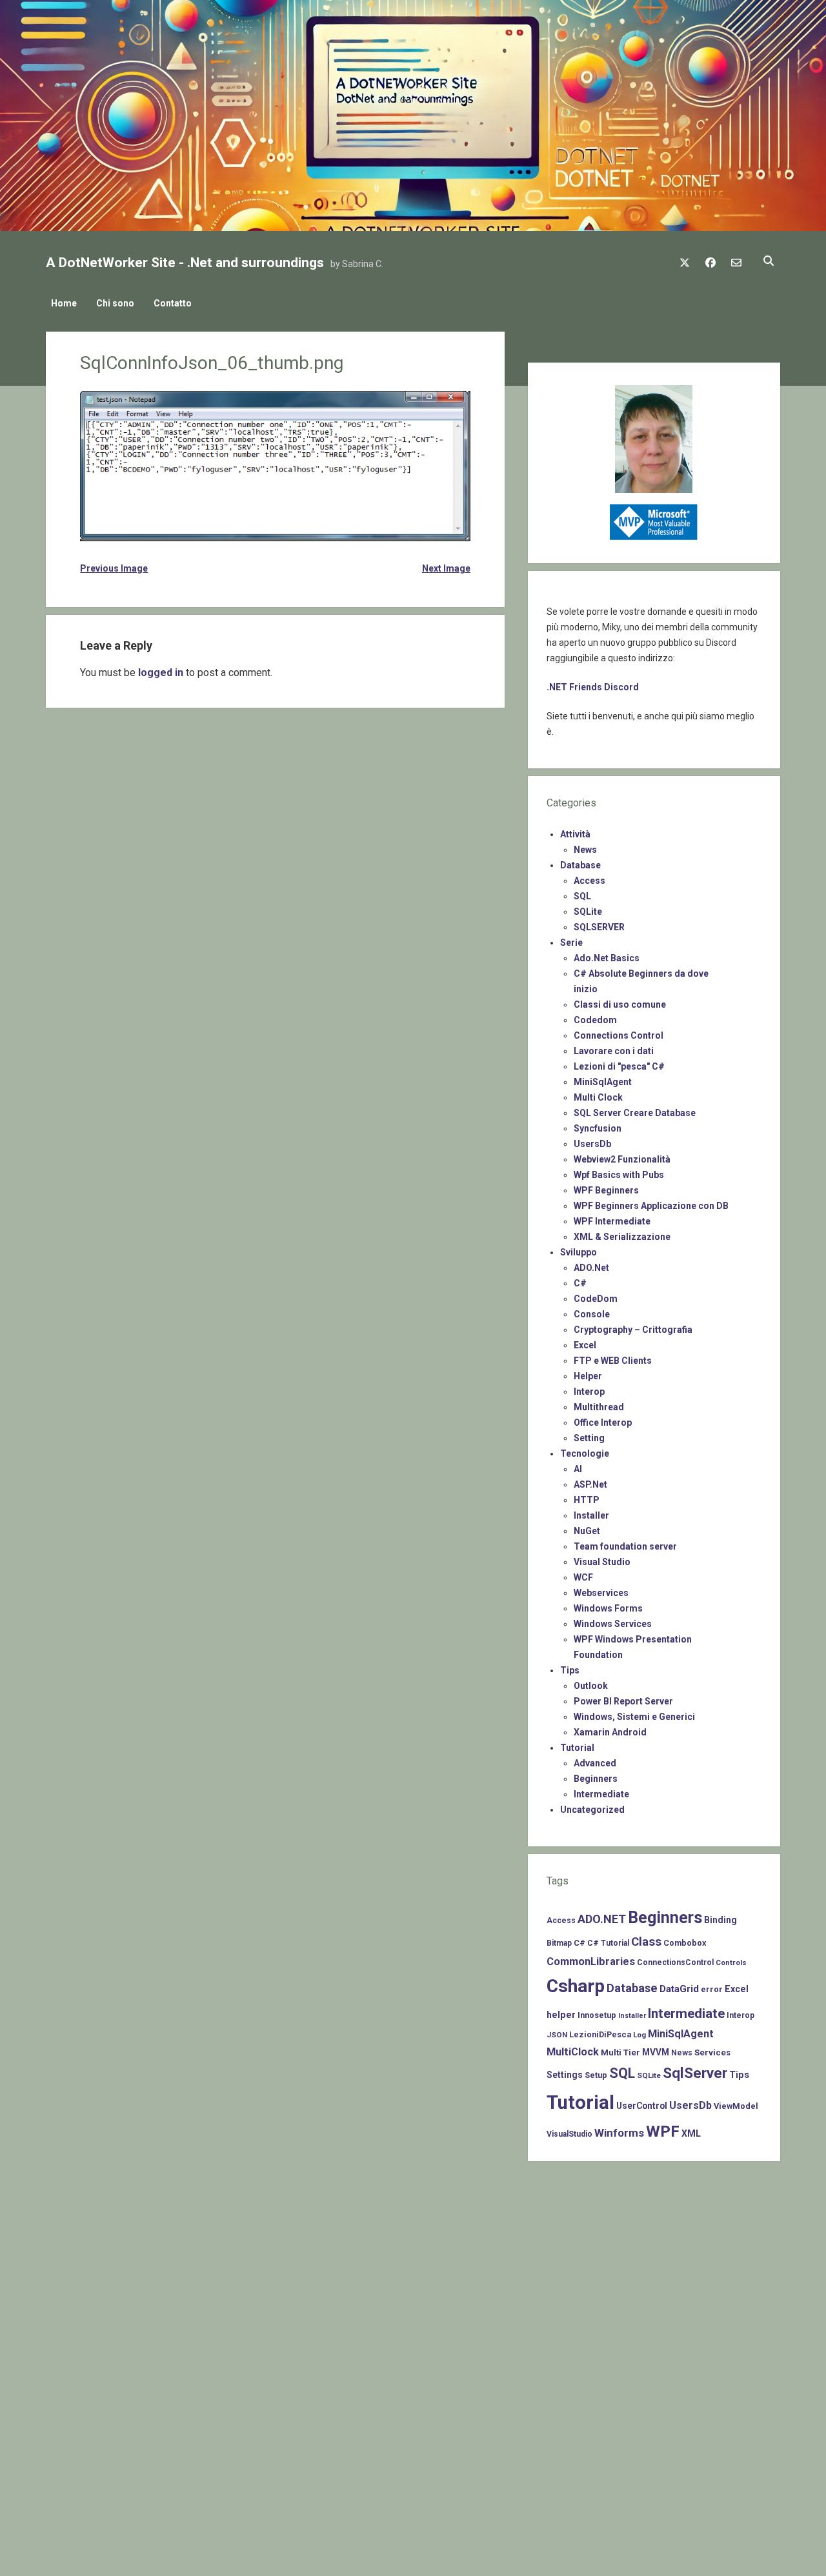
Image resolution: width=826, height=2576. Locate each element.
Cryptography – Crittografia (633, 1330)
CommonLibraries (591, 1962)
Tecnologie (585, 1453)
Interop (589, 1392)
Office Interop (603, 1423)
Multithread (599, 1407)
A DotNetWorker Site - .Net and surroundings (185, 263)
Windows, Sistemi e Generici (634, 1717)
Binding (720, 1920)
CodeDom (596, 1299)
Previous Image (114, 568)
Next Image (446, 568)
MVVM (656, 2052)
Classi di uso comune (620, 1004)
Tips (570, 1670)
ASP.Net (590, 1484)
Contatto (173, 303)
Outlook (591, 1686)
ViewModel (736, 2106)
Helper (588, 1376)
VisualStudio (569, 2134)
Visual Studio (602, 1562)
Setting (589, 1438)
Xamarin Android (610, 1732)
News (585, 850)
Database (580, 865)
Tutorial (577, 1748)
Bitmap (559, 1943)
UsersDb (592, 1144)
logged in (161, 673)
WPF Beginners (606, 1190)
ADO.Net (591, 1268)
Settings (565, 2075)
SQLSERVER (599, 927)
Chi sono (115, 303)
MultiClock (573, 2052)
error (712, 1989)
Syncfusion (598, 1128)
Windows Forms (608, 1608)
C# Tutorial (608, 1943)
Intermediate (601, 1794)
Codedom (595, 1020)
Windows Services (613, 1624)
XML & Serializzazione (622, 1237)
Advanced (595, 1763)
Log (640, 2035)
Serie (571, 943)
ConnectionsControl (675, 1962)
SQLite (588, 912)
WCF (583, 1577)
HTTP (587, 1500)
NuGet (587, 1531)
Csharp (576, 1986)
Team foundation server (625, 1546)
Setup (596, 2075)
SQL (582, 896)
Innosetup (597, 2015)
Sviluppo (579, 1252)
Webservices (601, 1593)
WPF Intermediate (612, 1221)
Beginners (596, 1779)
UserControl (642, 2106)
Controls (731, 1962)
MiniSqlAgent (603, 1082)
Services (712, 2052)
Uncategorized (592, 1810)
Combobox (685, 1943)
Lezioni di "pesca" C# (619, 1066)
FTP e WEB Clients (613, 1361)
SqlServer (695, 2073)
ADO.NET (602, 1919)
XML (691, 2133)
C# (580, 1283)
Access (589, 881)
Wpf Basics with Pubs (619, 1175)
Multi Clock (598, 1097)
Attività (575, 834)
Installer (591, 1515)
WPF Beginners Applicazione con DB (651, 1206)
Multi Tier (620, 2052)
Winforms (619, 2133)
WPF (663, 2132)
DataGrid (679, 1989)
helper (561, 2015)
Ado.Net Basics (607, 958)
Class (646, 1942)
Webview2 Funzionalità (622, 1159)
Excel (585, 1345)
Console (592, 1314)
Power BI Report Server (623, 1701)
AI (578, 1469)
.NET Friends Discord (593, 687)
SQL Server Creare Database (635, 1113)
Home (64, 303)
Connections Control (619, 1035)
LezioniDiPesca (600, 2034)
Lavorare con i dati (614, 1051)
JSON (557, 2035)
